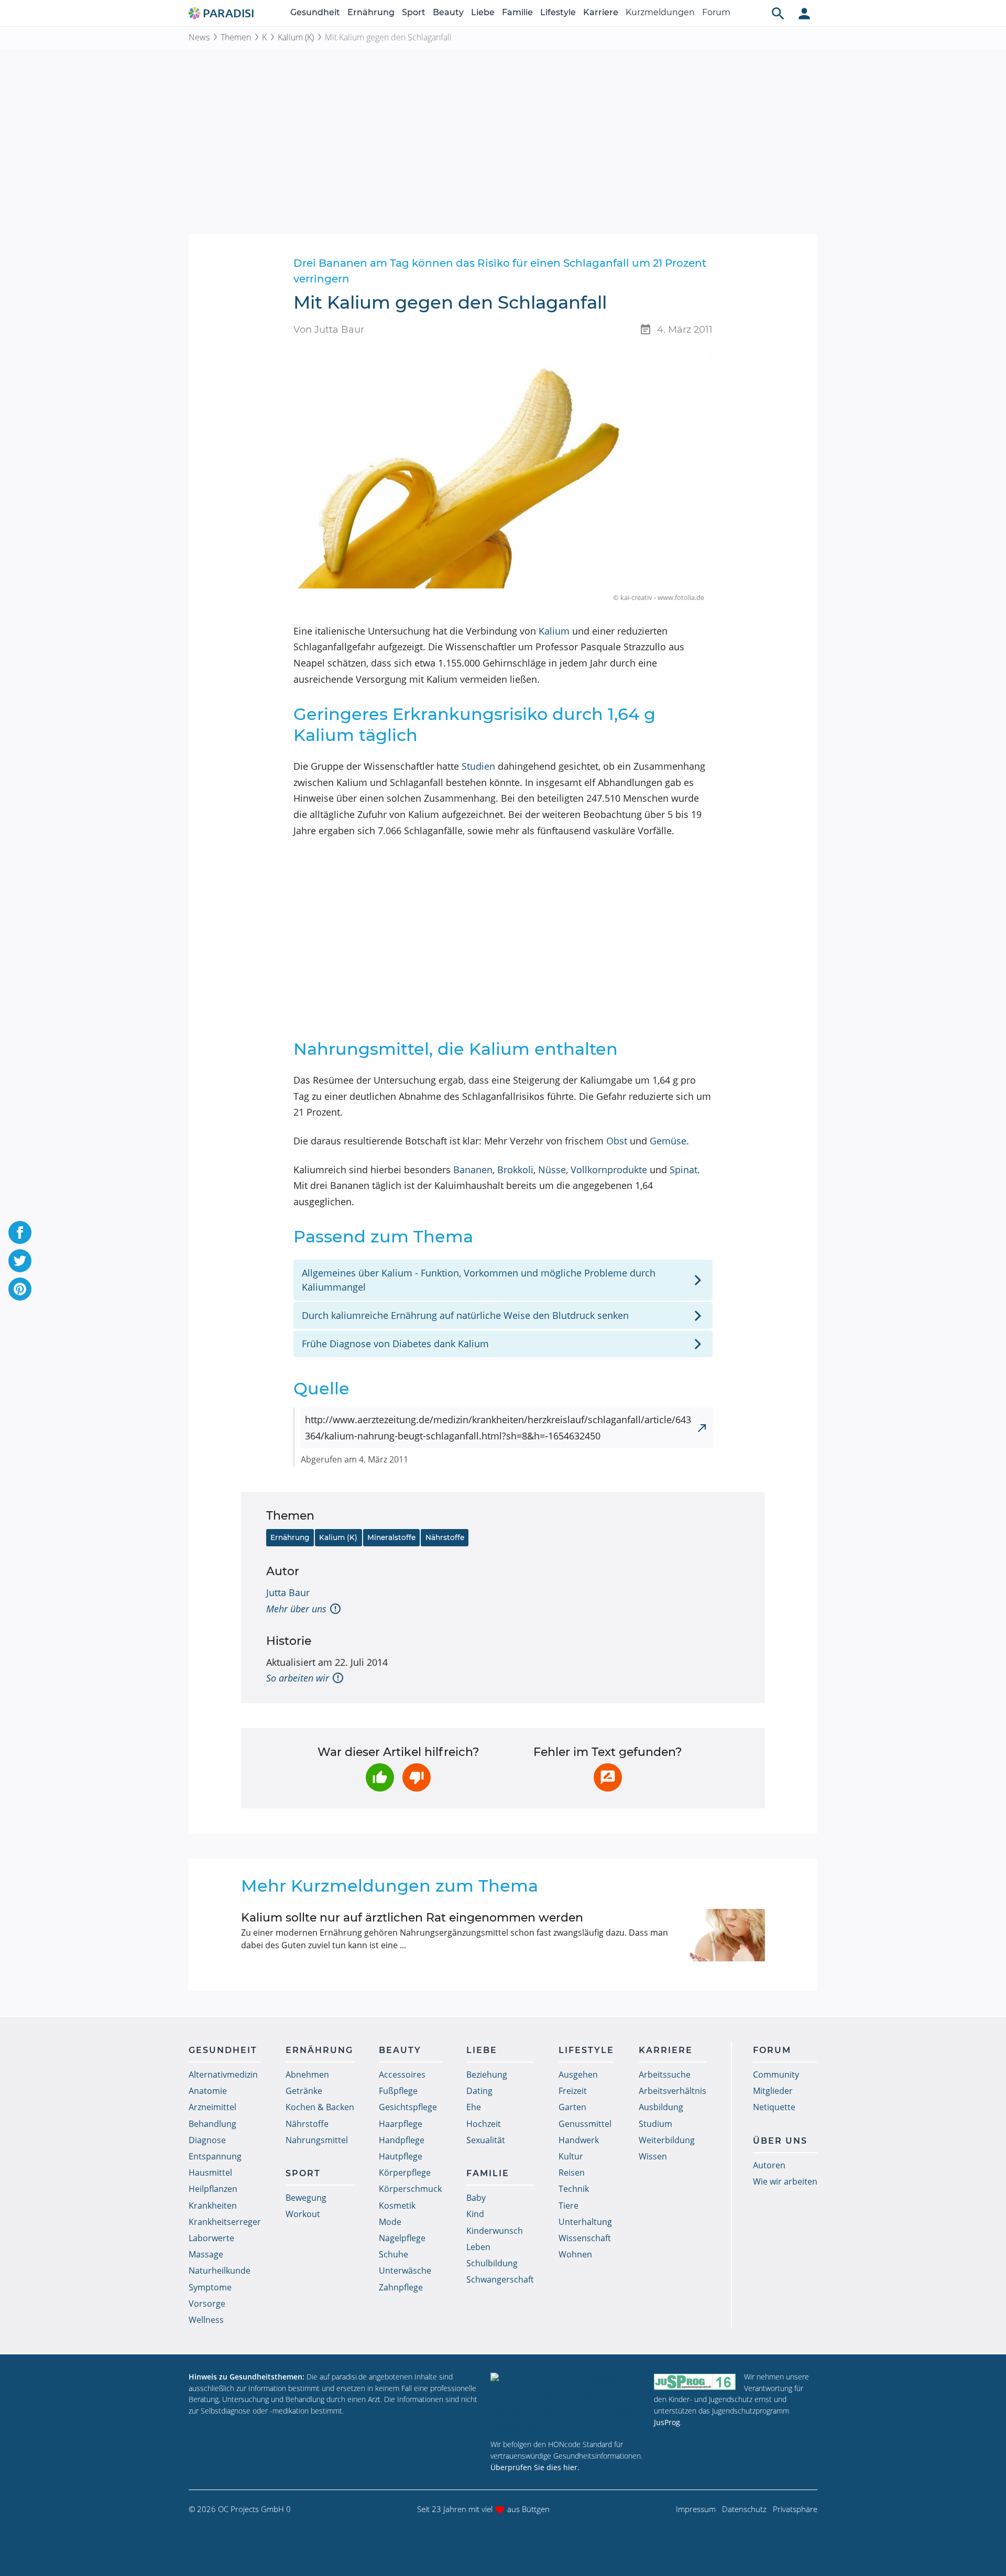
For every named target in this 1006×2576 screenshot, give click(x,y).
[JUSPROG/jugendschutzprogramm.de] (695, 2381)
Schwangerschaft (500, 2279)
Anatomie (208, 2091)
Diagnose (207, 2140)
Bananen (473, 1170)
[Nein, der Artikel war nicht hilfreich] (417, 1777)
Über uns (780, 2141)
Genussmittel (585, 2124)
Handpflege (402, 2140)
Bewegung (306, 2198)
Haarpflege (401, 2124)
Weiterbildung (667, 2140)
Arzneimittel (212, 2107)
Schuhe (393, 2254)
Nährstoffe (445, 1537)
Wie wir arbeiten (785, 2181)
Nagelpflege (402, 2238)
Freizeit (573, 2091)
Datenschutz (744, 2509)
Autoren (769, 2165)
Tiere (568, 2206)
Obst (617, 1141)
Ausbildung (661, 2107)
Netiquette (774, 2107)
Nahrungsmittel (317, 2140)
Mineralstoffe (391, 1537)
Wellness (206, 2320)
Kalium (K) (296, 37)
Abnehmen (307, 2075)
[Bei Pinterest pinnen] (20, 1289)
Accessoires (402, 2075)
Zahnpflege (401, 2287)
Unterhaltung (585, 2222)
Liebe (483, 12)
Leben (478, 2247)
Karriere (601, 12)
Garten (572, 2107)
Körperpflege (405, 2173)
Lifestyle (558, 12)
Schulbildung (492, 2263)
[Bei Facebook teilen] (20, 1232)
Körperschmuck (410, 2189)
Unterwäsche (405, 2271)
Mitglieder (773, 2091)
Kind (475, 2214)
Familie (517, 12)
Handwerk (579, 2140)
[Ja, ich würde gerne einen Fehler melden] (608, 1777)
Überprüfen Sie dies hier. (535, 2467)
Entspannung (215, 2156)
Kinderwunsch (495, 2231)
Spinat (684, 1170)
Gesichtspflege (408, 2107)
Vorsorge (207, 2304)
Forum (716, 12)
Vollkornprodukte (609, 1170)
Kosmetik (397, 2206)
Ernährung (371, 12)
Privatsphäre (795, 2509)
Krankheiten (213, 2206)
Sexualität (486, 2140)
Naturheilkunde (220, 2271)
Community (776, 2075)
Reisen (572, 2173)
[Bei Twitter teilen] (20, 1261)
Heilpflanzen (213, 2189)
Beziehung (487, 2075)
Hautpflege (401, 2156)
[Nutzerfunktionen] (804, 13)
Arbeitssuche (665, 2075)
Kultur (571, 2156)
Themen (236, 37)
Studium (655, 2124)
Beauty (448, 12)
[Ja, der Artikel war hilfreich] (380, 1777)
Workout (303, 2214)
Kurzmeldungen (660, 12)
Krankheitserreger (225, 2222)
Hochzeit (484, 2124)
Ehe (474, 2107)
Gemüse (668, 1141)
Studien (478, 766)
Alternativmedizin (223, 2075)
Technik (574, 2189)
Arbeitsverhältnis (673, 2091)
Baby (476, 2198)
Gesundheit (315, 12)
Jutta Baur (288, 1592)
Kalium (554, 631)
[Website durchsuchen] (778, 13)
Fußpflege (398, 2091)
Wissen (653, 2156)
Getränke (304, 2091)
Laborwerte (211, 2238)
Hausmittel (210, 2173)
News (199, 37)
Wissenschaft (585, 2238)
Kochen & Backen (320, 2107)
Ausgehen (578, 2075)
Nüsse (552, 1170)
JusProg (667, 2422)
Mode (390, 2222)
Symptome (210, 2287)
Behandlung (212, 2124)
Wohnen (575, 2254)
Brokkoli (515, 1170)
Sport (414, 12)
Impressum (696, 2509)
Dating (479, 2091)
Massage (206, 2254)
